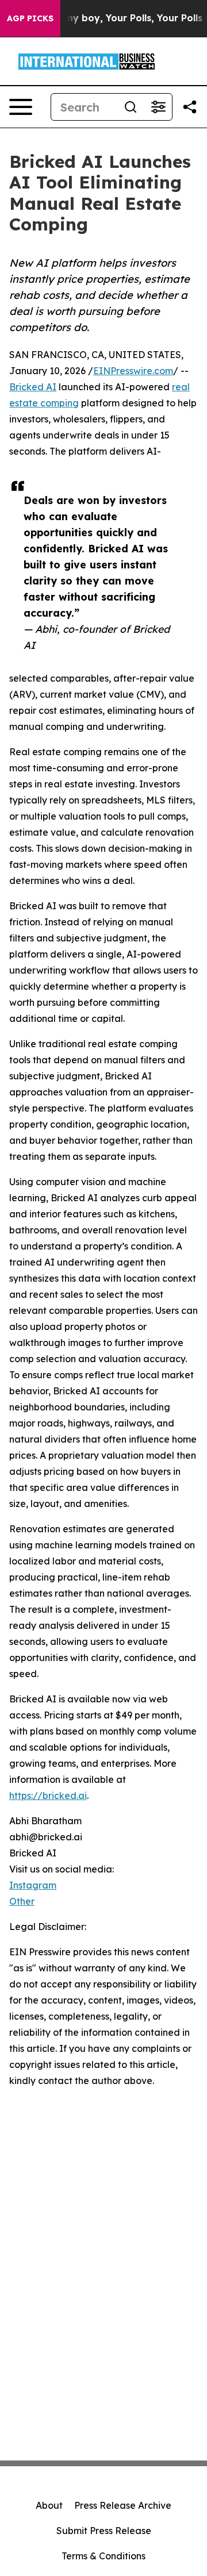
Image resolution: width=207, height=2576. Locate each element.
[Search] (131, 107)
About (49, 2505)
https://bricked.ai (48, 1795)
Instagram (33, 1885)
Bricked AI (33, 387)
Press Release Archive (123, 2505)
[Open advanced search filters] (158, 107)
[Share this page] (190, 107)
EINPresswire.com (133, 371)
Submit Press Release (104, 2531)
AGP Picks (30, 18)
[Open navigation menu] (21, 107)
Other (22, 1901)
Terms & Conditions (103, 2556)
